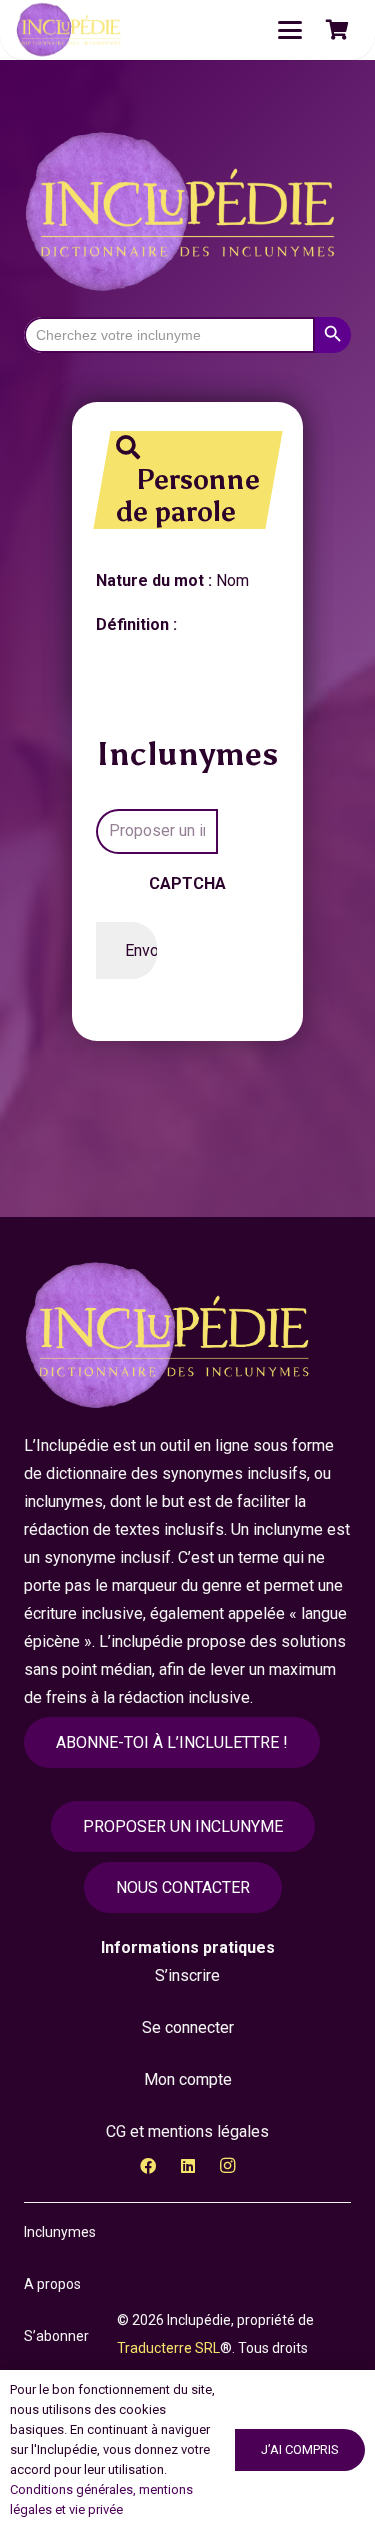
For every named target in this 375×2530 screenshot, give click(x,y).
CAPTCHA (187, 883)
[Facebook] (148, 2166)
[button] (290, 30)
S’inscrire (187, 1975)
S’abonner (56, 2336)
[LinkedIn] (188, 2166)
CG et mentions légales (187, 2131)
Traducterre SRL (168, 2348)
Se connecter (188, 2027)
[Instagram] (228, 2166)
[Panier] (337, 30)
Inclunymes (60, 2232)
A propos (52, 2284)
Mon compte (188, 2079)
